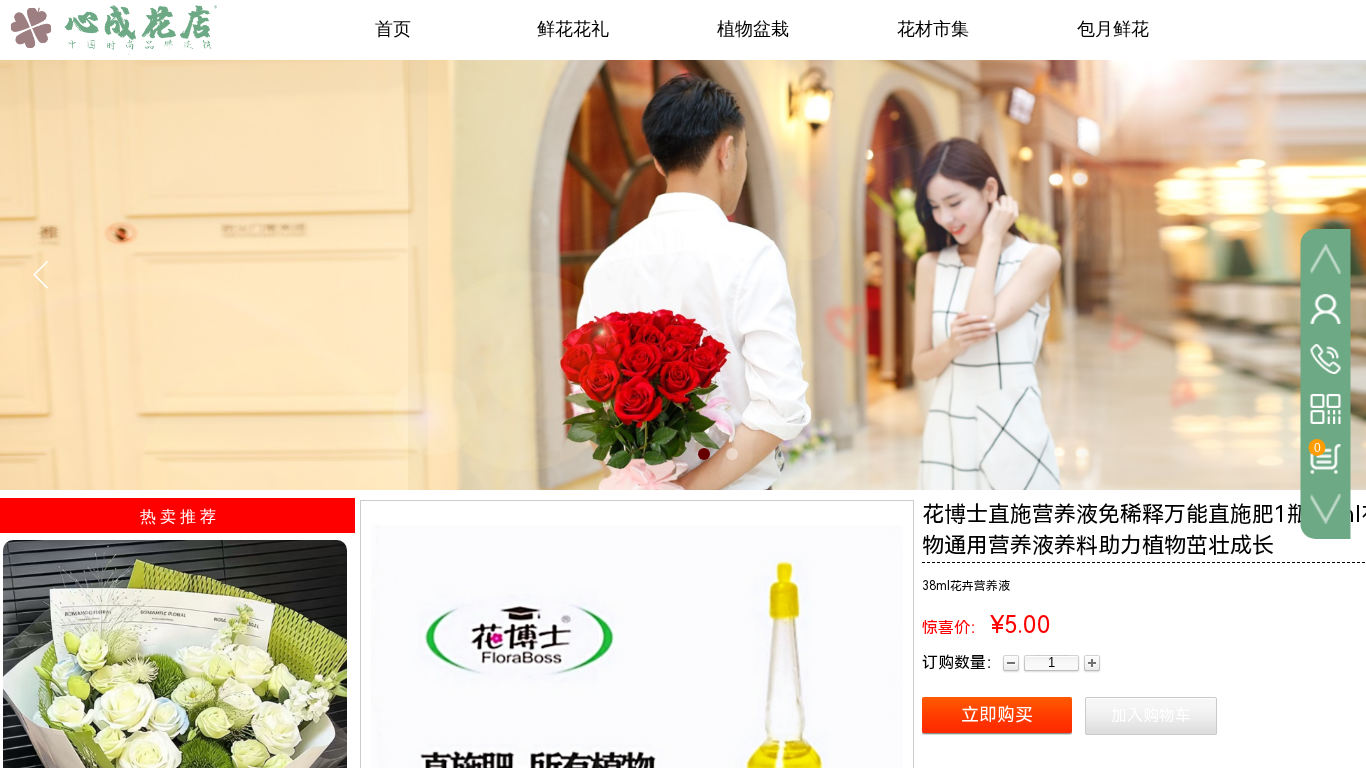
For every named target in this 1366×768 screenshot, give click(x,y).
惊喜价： (954, 627)
